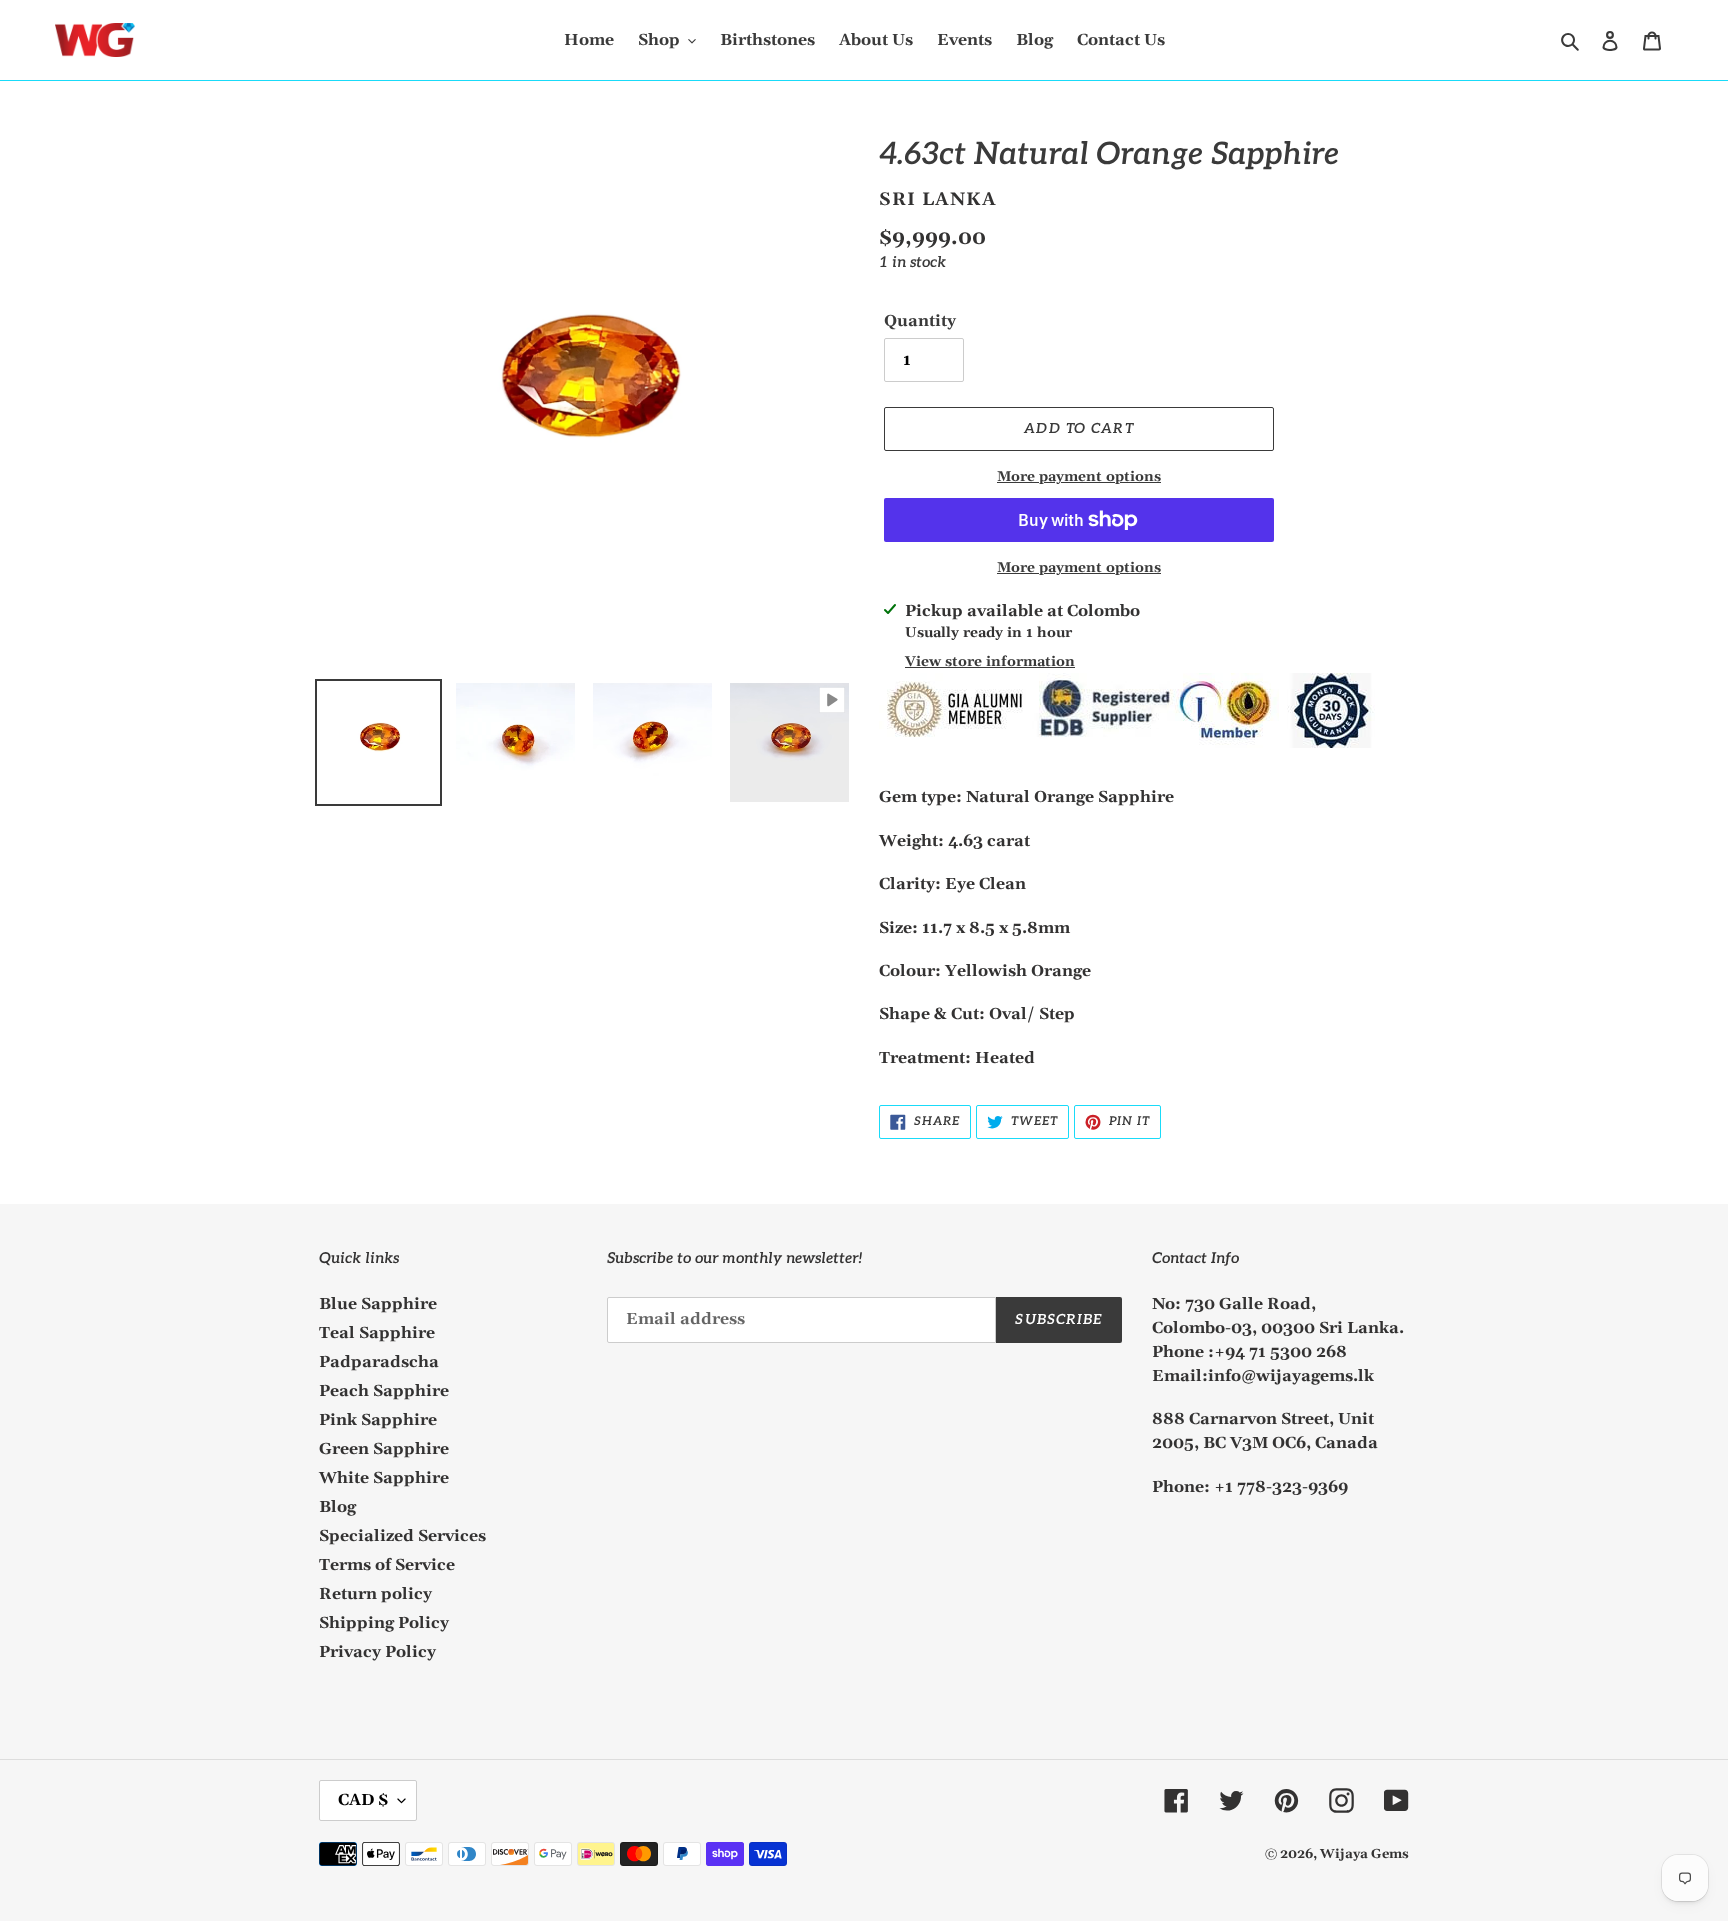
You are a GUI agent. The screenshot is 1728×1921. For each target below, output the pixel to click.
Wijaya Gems (1364, 1854)
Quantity (920, 321)
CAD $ (363, 1800)
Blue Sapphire (378, 1304)
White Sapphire (384, 1478)
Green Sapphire (384, 1449)
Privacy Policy (377, 1652)
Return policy (375, 1594)
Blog (337, 1507)
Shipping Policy (384, 1623)
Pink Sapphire (378, 1420)
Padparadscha (379, 1362)
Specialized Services (402, 1536)
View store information (990, 662)
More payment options (1079, 477)
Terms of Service (387, 1565)
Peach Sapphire (384, 1391)
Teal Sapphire (377, 1333)
